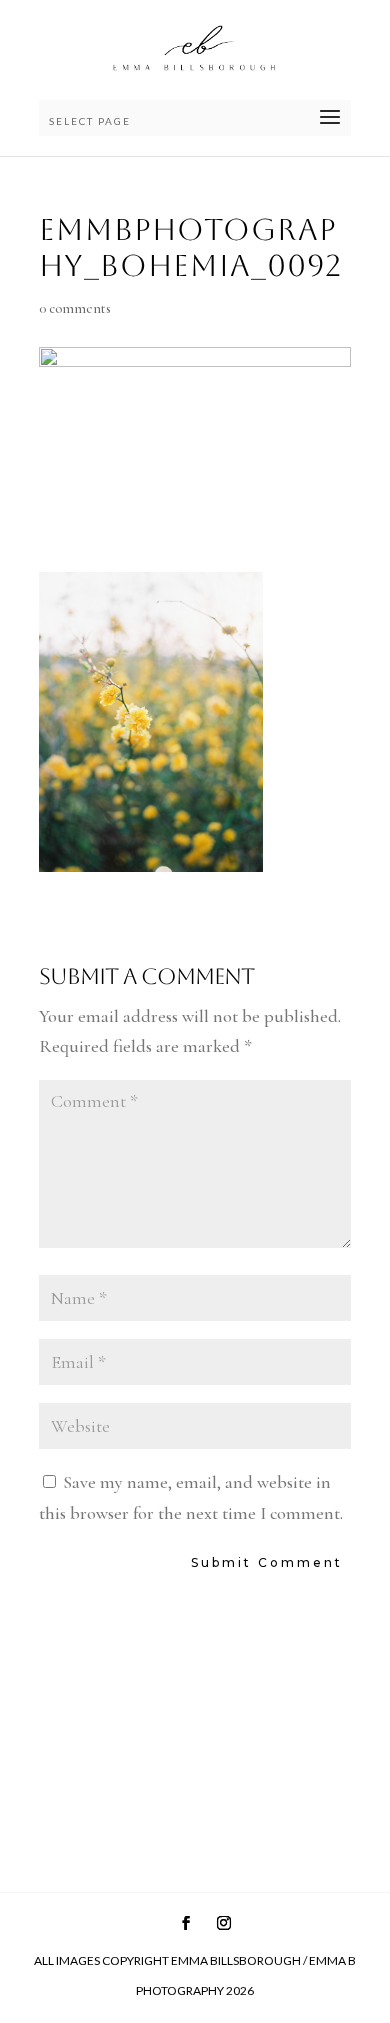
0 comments (75, 308)
